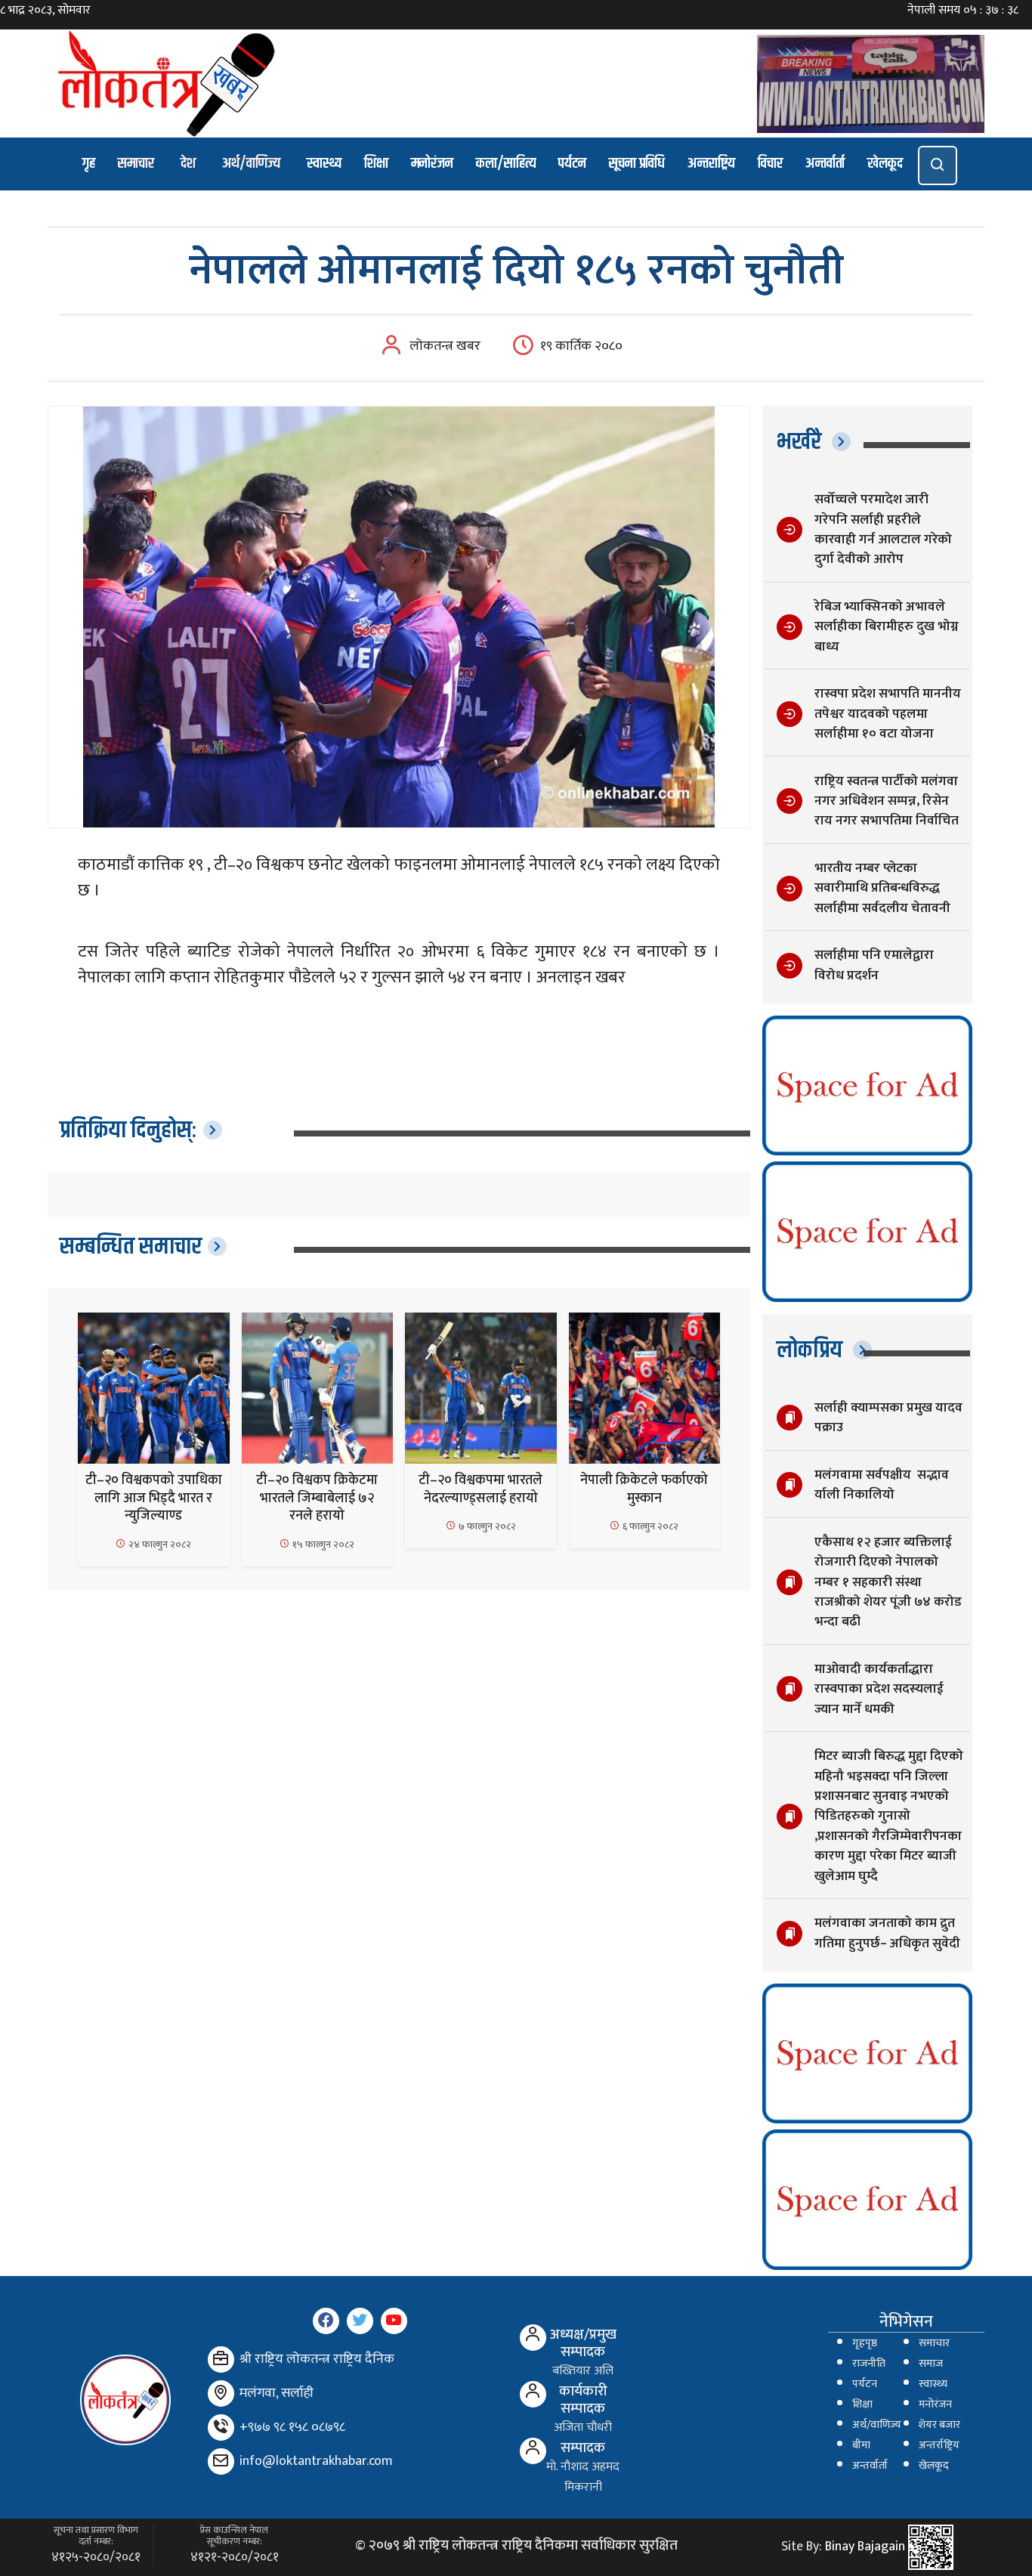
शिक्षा (376, 164)
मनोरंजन (432, 164)
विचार (770, 164)
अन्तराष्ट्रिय (711, 164)
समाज (931, 2364)
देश (188, 164)
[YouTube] (394, 2321)
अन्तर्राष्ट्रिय (939, 2445)
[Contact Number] (221, 2428)
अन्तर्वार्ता (825, 164)
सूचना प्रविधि (637, 164)
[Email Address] (221, 2462)
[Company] (221, 2360)
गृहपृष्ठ (865, 2343)
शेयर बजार (939, 2425)
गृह (89, 164)
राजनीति (869, 2364)
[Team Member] (533, 2338)
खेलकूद (885, 164)
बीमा (861, 2445)
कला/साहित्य (506, 164)
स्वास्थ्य (324, 164)
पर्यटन (572, 164)
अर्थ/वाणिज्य (251, 164)
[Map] (221, 2394)
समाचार (136, 164)
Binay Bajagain (865, 2547)
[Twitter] (360, 2321)
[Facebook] (326, 2321)
